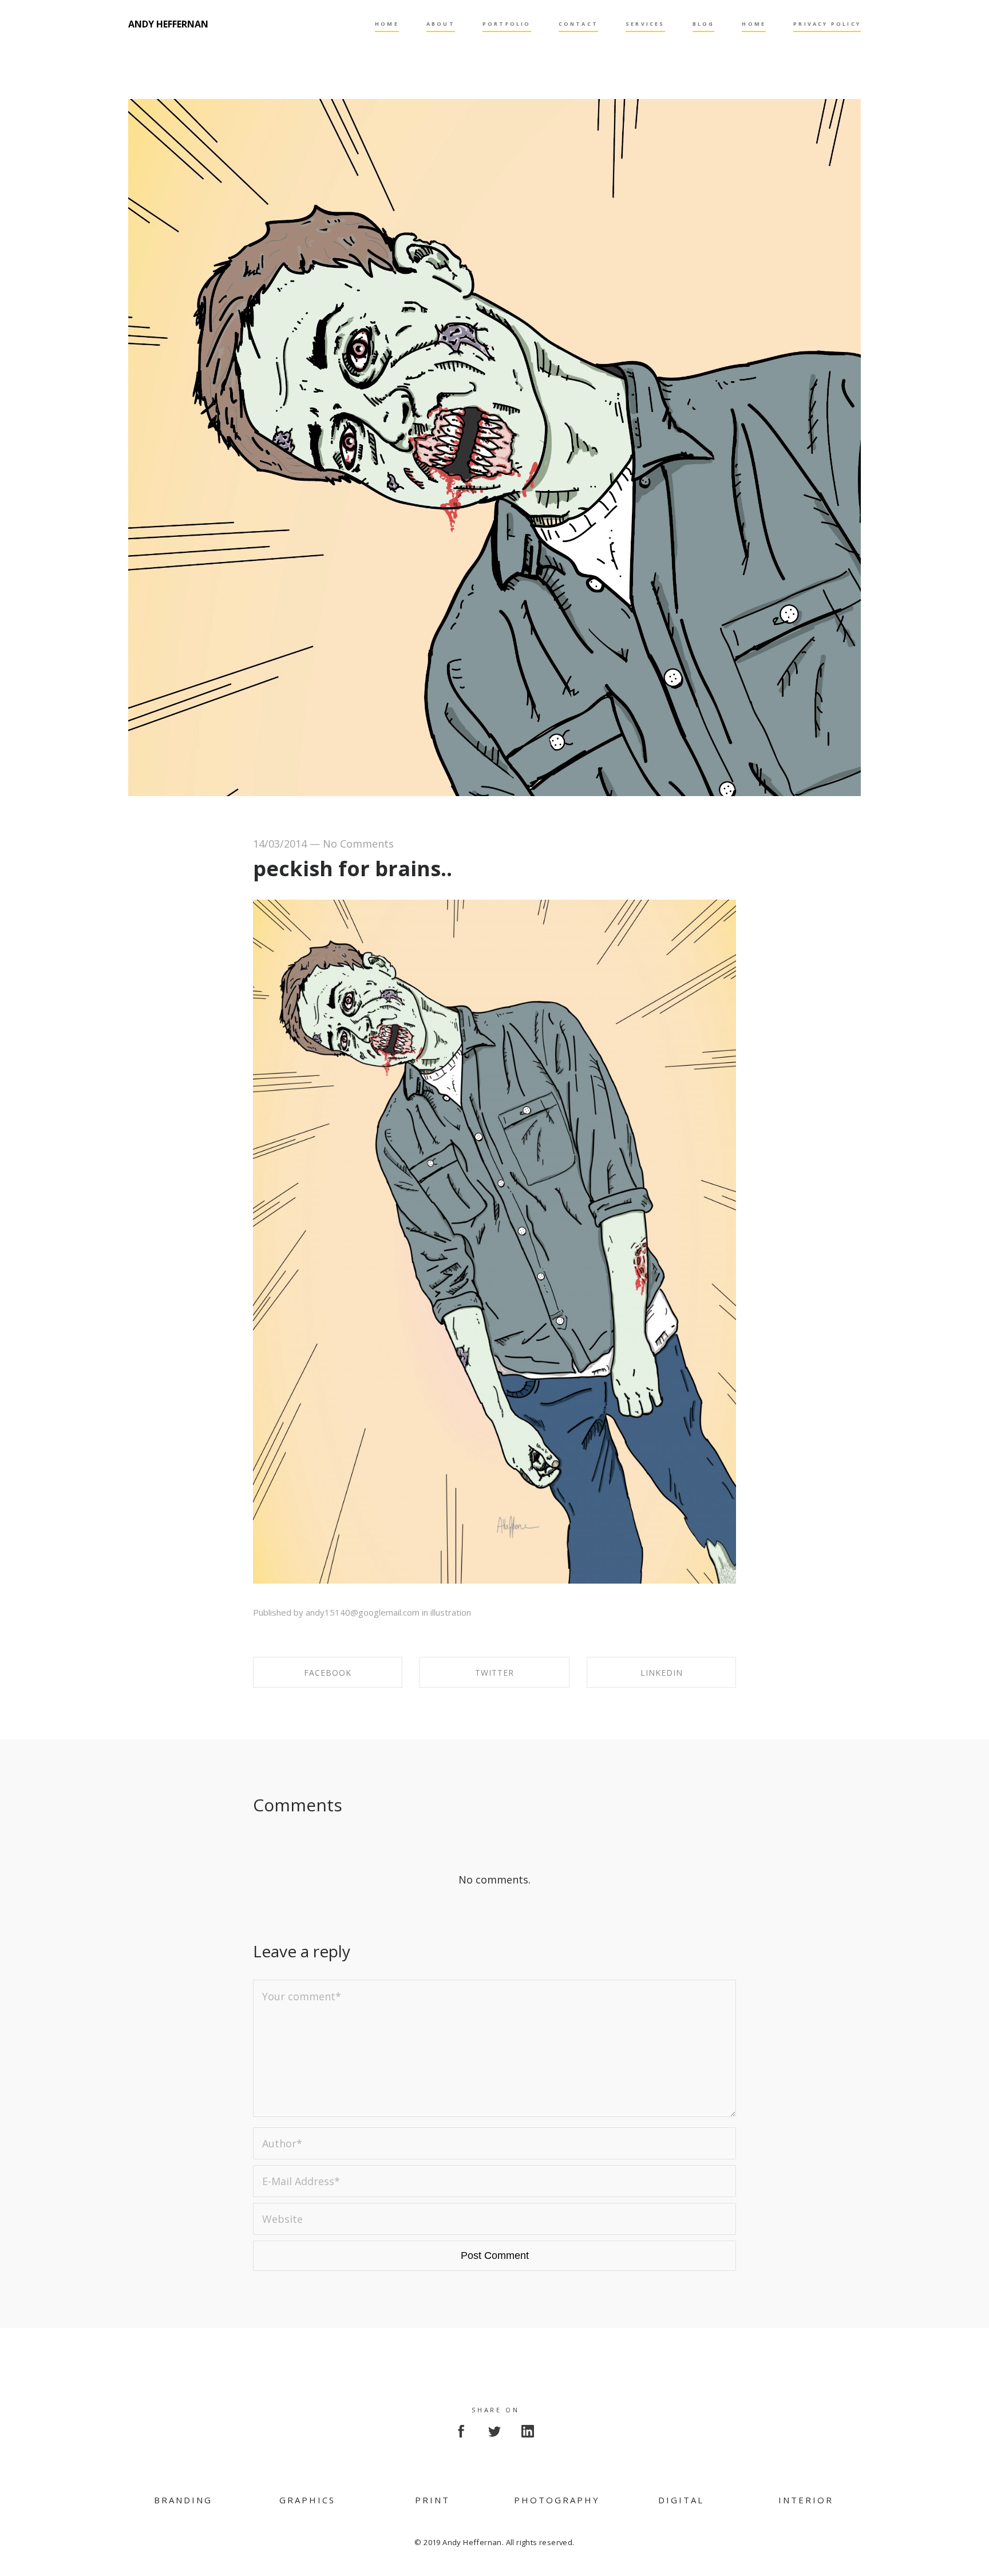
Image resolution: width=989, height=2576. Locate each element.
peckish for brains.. (353, 868)
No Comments (358, 844)
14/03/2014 (280, 844)
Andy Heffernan (168, 24)
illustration (451, 1612)
